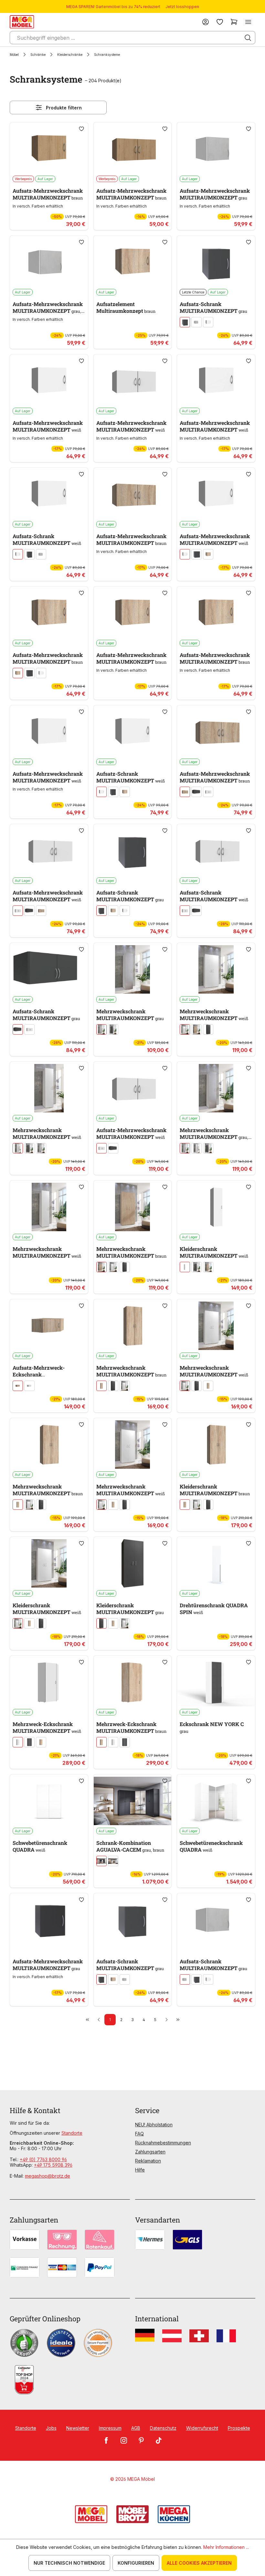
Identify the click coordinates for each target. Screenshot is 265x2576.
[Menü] (248, 22)
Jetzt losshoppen (182, 7)
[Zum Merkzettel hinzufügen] (81, 129)
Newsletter (78, 2428)
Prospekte (239, 2428)
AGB (136, 2428)
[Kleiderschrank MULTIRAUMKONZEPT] (216, 1207)
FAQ (139, 2134)
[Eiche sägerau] (208, 554)
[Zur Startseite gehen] (22, 22)
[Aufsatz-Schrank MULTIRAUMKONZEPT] (216, 262)
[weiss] (208, 322)
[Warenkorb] (234, 22)
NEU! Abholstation (154, 2125)
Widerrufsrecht (202, 2428)
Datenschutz (163, 2428)
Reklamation (148, 2161)
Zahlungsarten (150, 2152)
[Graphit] (185, 322)
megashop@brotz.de (48, 2176)
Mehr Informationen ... (226, 2547)
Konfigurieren (136, 2563)
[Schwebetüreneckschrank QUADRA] (216, 1801)
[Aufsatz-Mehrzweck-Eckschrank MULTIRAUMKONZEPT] (49, 1326)
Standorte (72, 2133)
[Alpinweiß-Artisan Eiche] (113, 1861)
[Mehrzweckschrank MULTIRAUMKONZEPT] (133, 969)
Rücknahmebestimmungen (163, 2143)
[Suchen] (248, 38)
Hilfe (140, 2170)
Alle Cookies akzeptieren (199, 2563)
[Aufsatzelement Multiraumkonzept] (133, 262)
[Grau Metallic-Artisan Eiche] (101, 1861)
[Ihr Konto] (206, 22)
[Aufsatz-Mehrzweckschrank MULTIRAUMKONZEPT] (49, 149)
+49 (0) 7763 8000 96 (43, 2159)
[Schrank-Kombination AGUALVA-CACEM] (133, 1801)
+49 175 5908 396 (53, 2165)
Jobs (51, 2428)
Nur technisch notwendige (69, 2563)
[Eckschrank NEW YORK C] (216, 1682)
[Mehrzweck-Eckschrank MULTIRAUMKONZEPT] (49, 1682)
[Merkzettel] (220, 22)
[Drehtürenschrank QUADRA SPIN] (216, 1563)
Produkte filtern (64, 108)
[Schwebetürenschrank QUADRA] (49, 1801)
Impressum (110, 2428)
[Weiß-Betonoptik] (41, 1148)
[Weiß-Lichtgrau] (196, 322)
